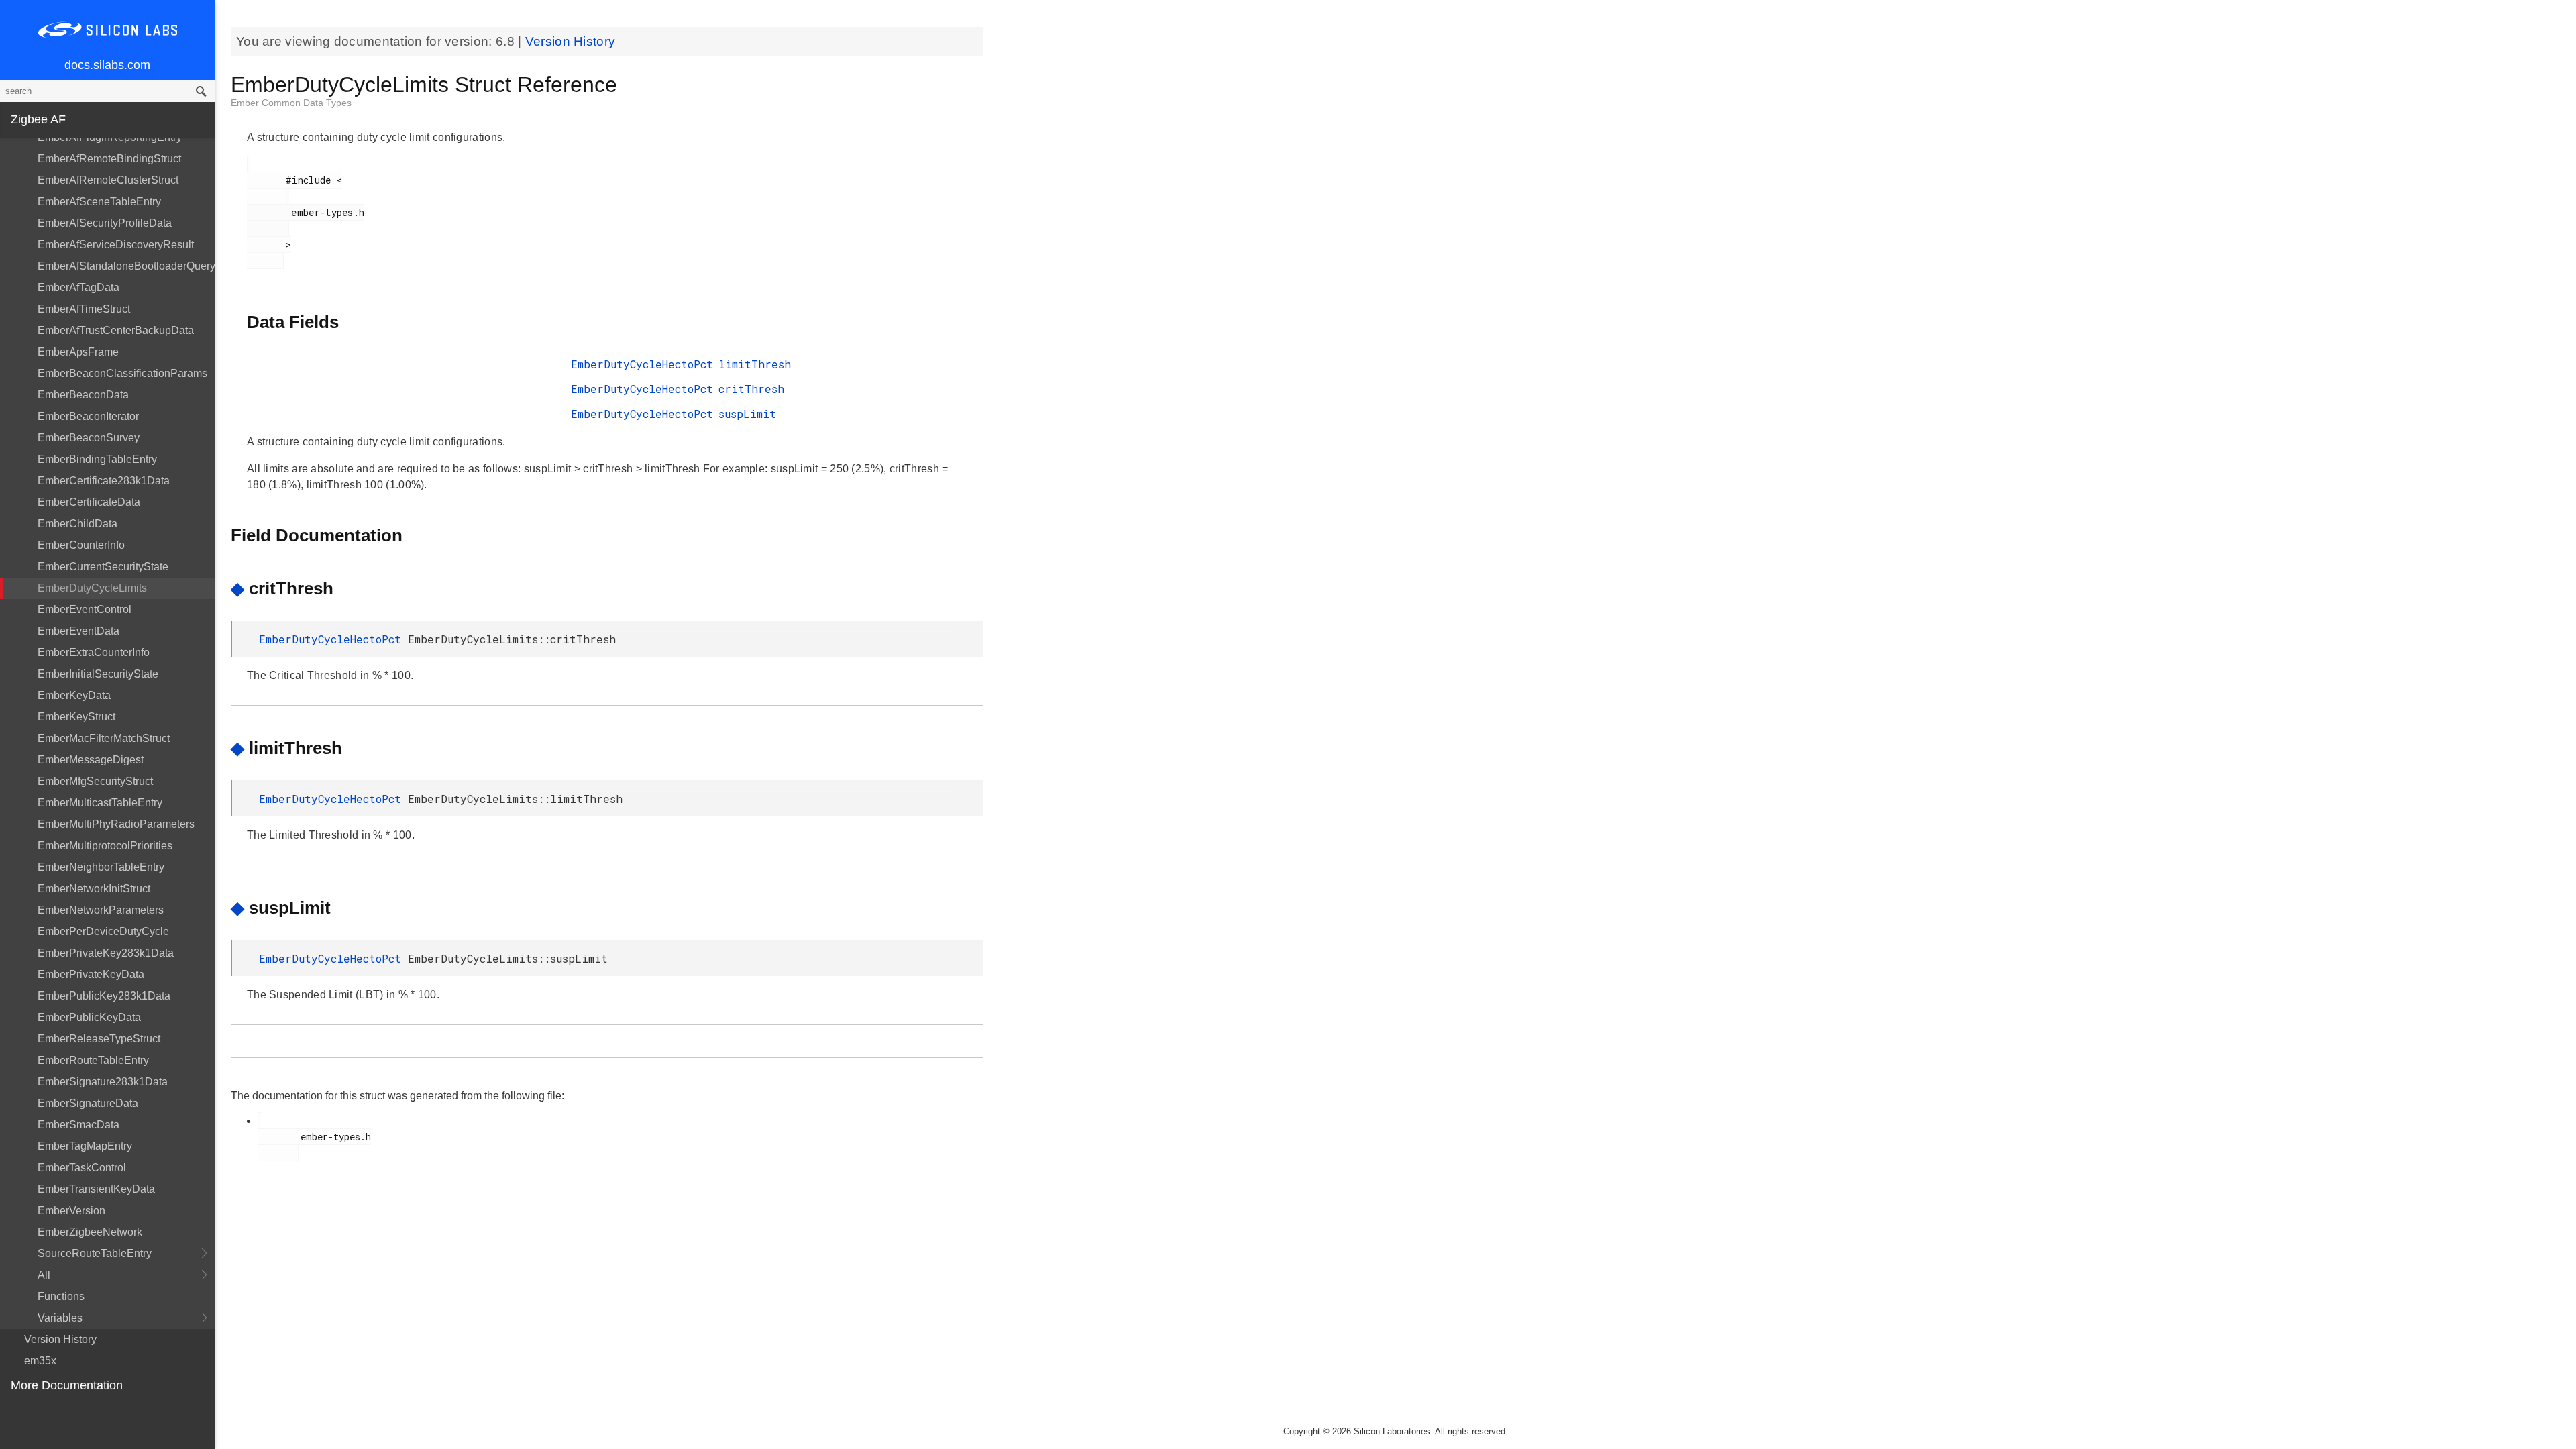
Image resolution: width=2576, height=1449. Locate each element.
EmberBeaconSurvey (89, 438)
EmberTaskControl (82, 1168)
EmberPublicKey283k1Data (104, 996)
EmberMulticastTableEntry (100, 803)
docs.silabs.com (107, 65)
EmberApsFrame (78, 352)
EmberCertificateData (89, 502)
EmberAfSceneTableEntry (99, 202)
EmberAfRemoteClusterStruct (108, 180)
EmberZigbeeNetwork (90, 1232)
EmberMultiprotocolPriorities (105, 846)
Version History (60, 1339)
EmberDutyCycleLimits (92, 588)
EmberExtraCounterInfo (94, 652)
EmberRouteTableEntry (93, 1060)
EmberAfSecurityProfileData (105, 223)
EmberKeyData (74, 695)
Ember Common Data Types (291, 103)
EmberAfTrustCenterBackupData (116, 330)
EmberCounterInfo (81, 545)
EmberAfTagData (78, 287)
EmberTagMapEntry (85, 1146)
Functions (61, 1296)
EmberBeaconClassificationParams (122, 373)
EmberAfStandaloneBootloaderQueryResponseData (126, 266)
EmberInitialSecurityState (98, 674)
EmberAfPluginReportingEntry (110, 137)
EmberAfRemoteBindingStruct (109, 159)
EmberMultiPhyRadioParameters (116, 824)
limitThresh (755, 364)
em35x (40, 1361)
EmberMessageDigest (91, 760)
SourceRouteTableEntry (95, 1253)
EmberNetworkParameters (101, 910)
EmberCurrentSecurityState (103, 567)
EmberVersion (71, 1211)
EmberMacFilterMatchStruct (104, 738)
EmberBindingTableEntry (97, 459)
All (44, 1275)
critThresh (751, 389)
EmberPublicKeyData (89, 1017)
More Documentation (67, 1385)
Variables (60, 1318)
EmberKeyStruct (76, 717)
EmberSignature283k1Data (103, 1082)
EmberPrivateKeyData (91, 974)
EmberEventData (78, 631)
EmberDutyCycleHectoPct (642, 364)
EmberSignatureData (88, 1103)
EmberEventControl (85, 609)
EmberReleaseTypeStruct (99, 1039)
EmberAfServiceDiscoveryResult (116, 245)
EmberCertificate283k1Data (104, 481)
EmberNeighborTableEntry (101, 867)
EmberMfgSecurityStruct (95, 781)
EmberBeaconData (83, 395)
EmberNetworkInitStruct (94, 889)
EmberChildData (77, 524)
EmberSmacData (78, 1125)
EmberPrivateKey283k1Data (106, 953)
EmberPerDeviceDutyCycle (103, 931)
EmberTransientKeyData (96, 1189)
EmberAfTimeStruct (84, 309)
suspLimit (747, 414)
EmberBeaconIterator (88, 416)
